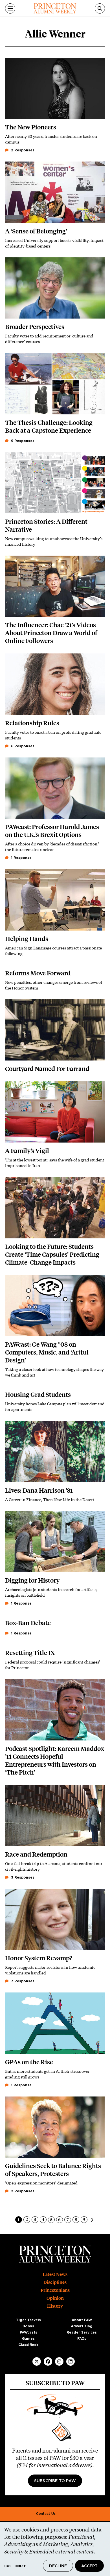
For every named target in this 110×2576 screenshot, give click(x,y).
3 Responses (22, 1877)
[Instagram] (59, 2361)
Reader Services (82, 2332)
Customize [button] (15, 2566)
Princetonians (55, 2290)
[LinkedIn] (71, 2361)
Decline (58, 2566)
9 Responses (22, 441)
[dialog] (55, 2549)
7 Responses (22, 1981)
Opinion (55, 2298)
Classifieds (28, 2345)
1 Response (21, 858)
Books (28, 2326)
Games (28, 2339)
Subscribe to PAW (55, 2481)
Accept (89, 2566)
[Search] (100, 8)
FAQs (82, 2339)
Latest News (55, 2275)
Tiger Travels (28, 2320)
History (55, 2306)
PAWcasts (28, 2332)
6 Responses (22, 746)
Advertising (82, 2326)
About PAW (82, 2320)
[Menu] (10, 8)
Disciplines (55, 2282)
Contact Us (46, 2514)
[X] (37, 2361)
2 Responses (22, 150)
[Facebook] (48, 2361)
